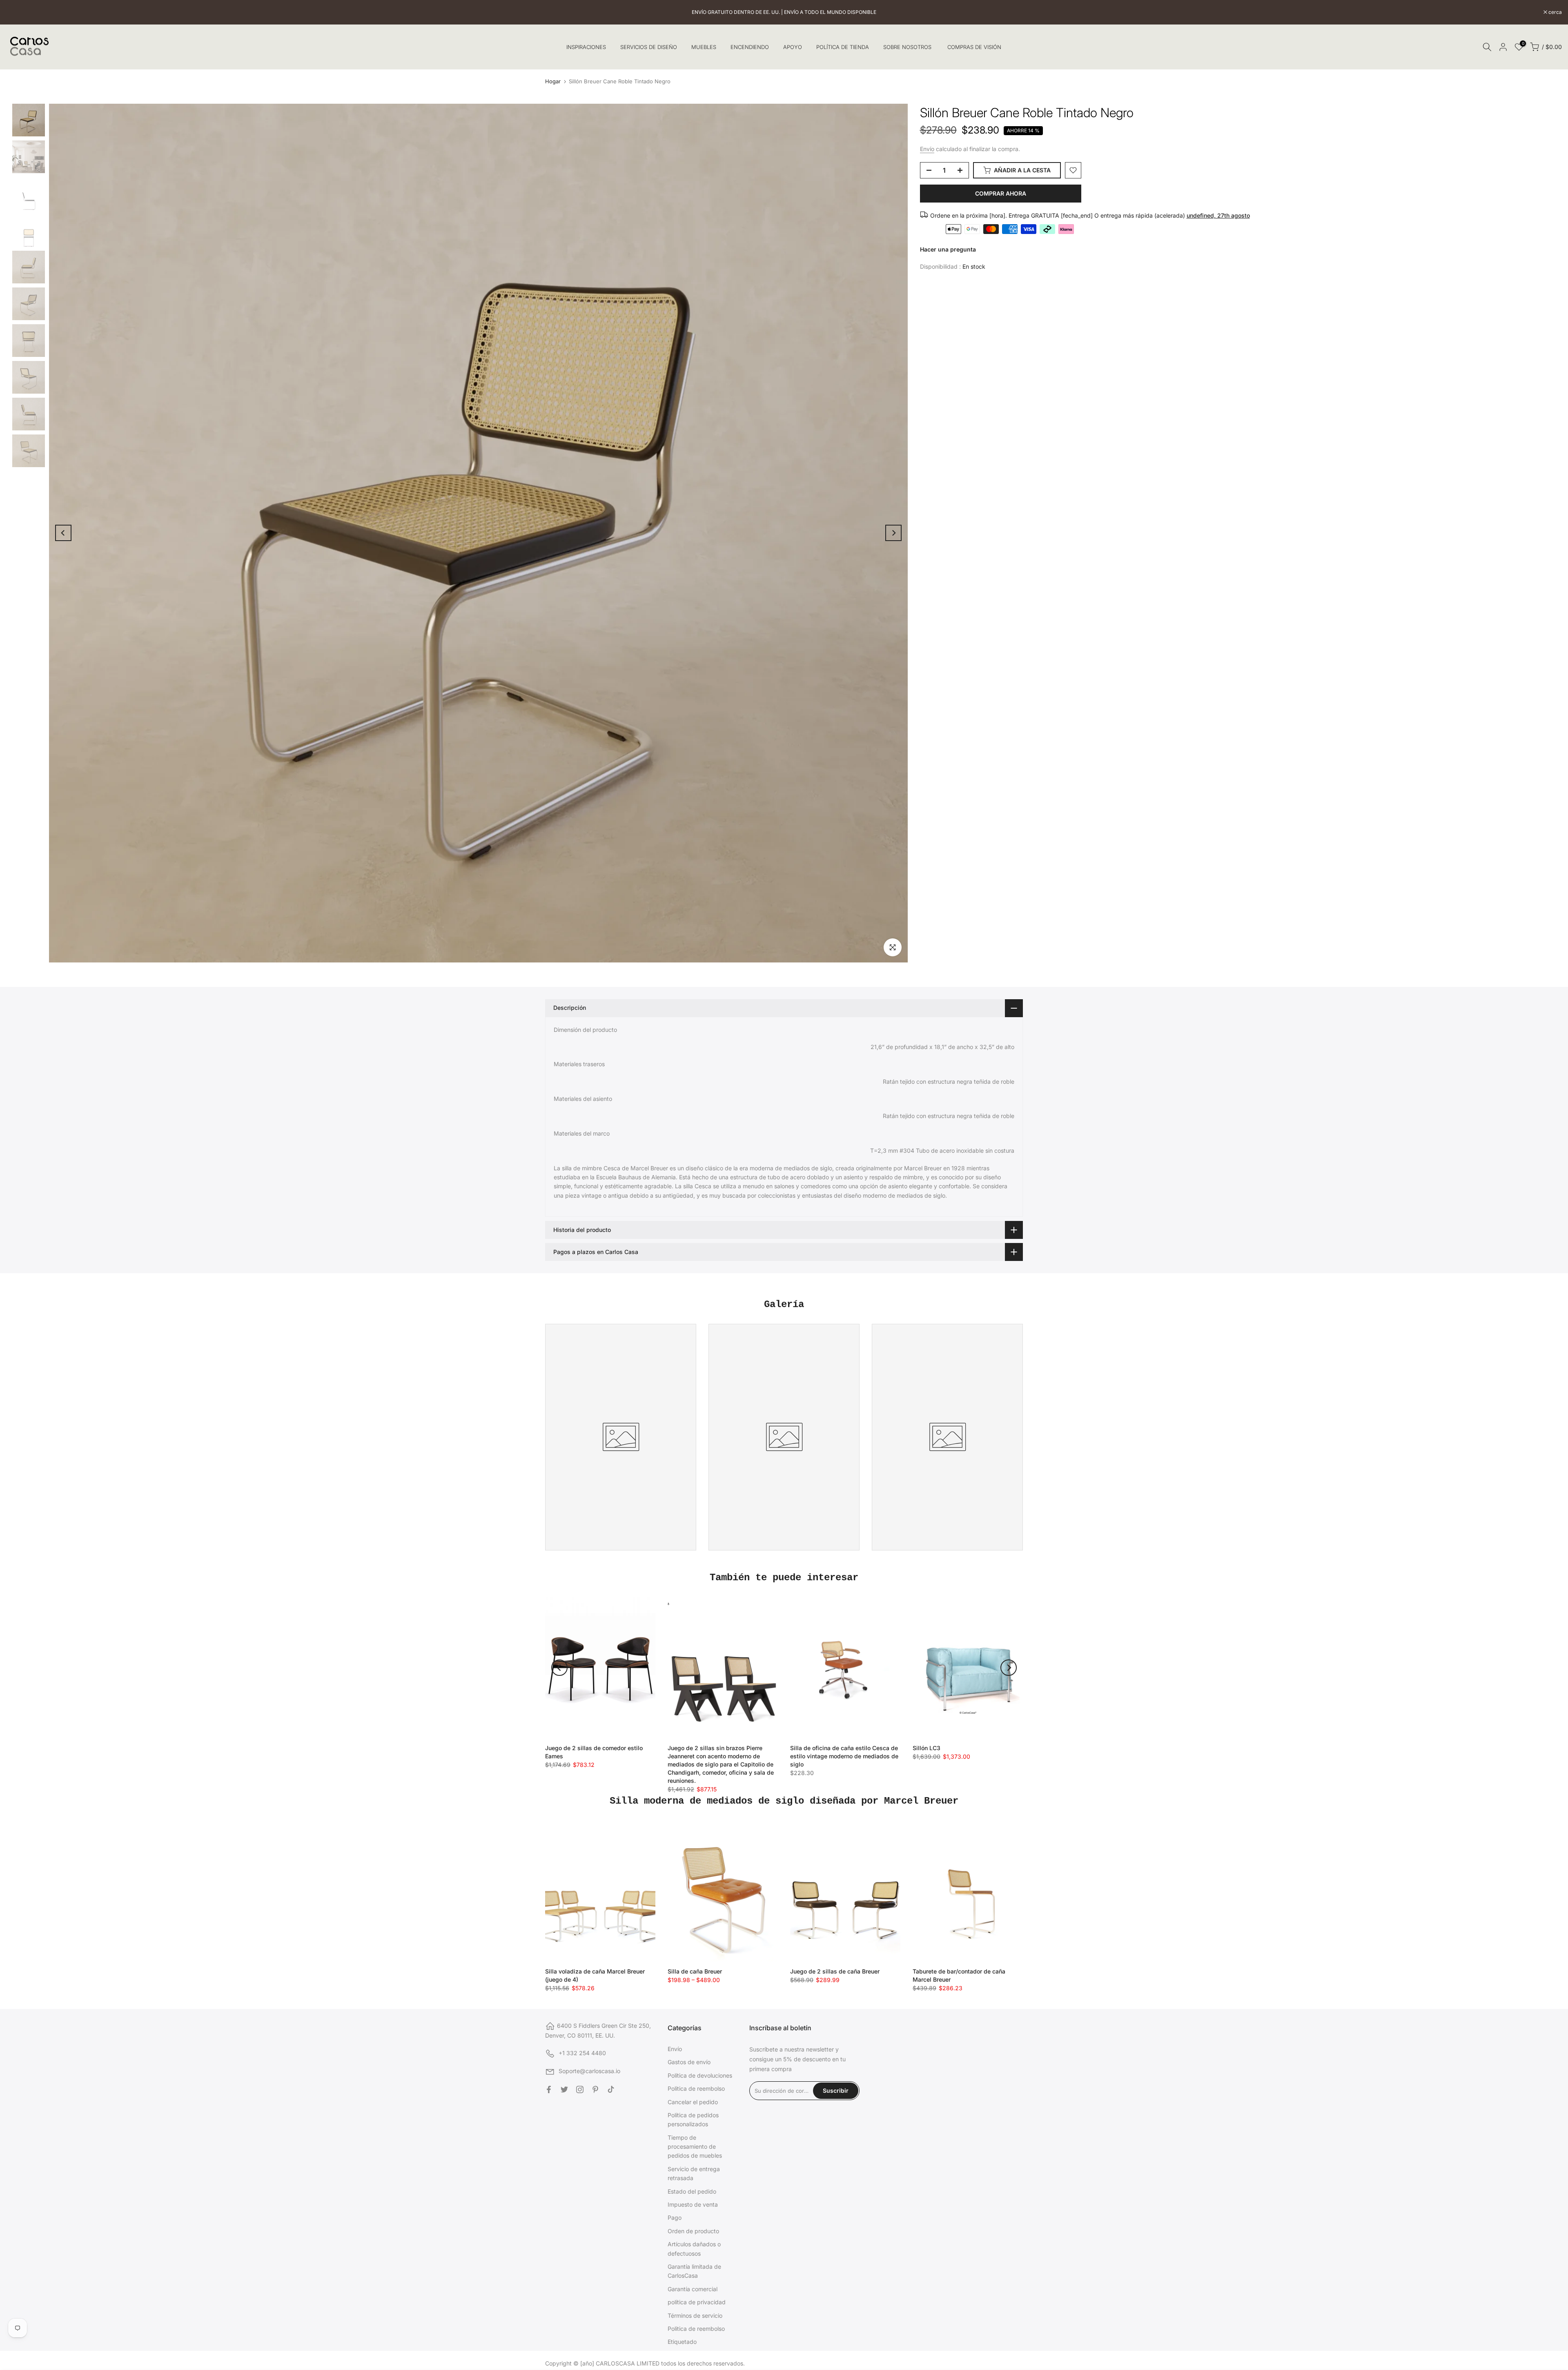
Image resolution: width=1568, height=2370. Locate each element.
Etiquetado (682, 2342)
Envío (927, 149)
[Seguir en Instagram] (580, 2089)
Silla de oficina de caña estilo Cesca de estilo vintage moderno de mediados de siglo (844, 1756)
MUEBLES (704, 47)
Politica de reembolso (696, 2088)
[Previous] (63, 533)
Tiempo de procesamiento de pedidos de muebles (695, 2147)
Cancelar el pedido (693, 2102)
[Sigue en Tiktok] (611, 2089)
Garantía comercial (693, 2289)
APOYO (793, 47)
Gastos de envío (689, 2062)
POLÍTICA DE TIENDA (843, 47)
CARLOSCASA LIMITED (628, 2363)
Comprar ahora (1001, 193)
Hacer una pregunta (948, 249)
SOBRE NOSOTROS (907, 47)
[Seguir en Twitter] (564, 2089)
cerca (17, 12)
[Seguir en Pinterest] (595, 2089)
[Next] (893, 533)
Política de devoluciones (700, 2075)
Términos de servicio (695, 2315)
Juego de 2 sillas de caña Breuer (835, 1971)
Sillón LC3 (927, 1748)
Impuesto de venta (693, 2204)
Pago (675, 2217)
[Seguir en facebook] (549, 2089)
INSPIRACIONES (586, 47)
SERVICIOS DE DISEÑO (649, 47)
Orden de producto (693, 2231)
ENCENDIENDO (750, 47)
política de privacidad (697, 2302)
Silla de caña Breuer (695, 1971)
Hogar (553, 81)
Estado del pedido (692, 2191)
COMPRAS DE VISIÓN (974, 47)
